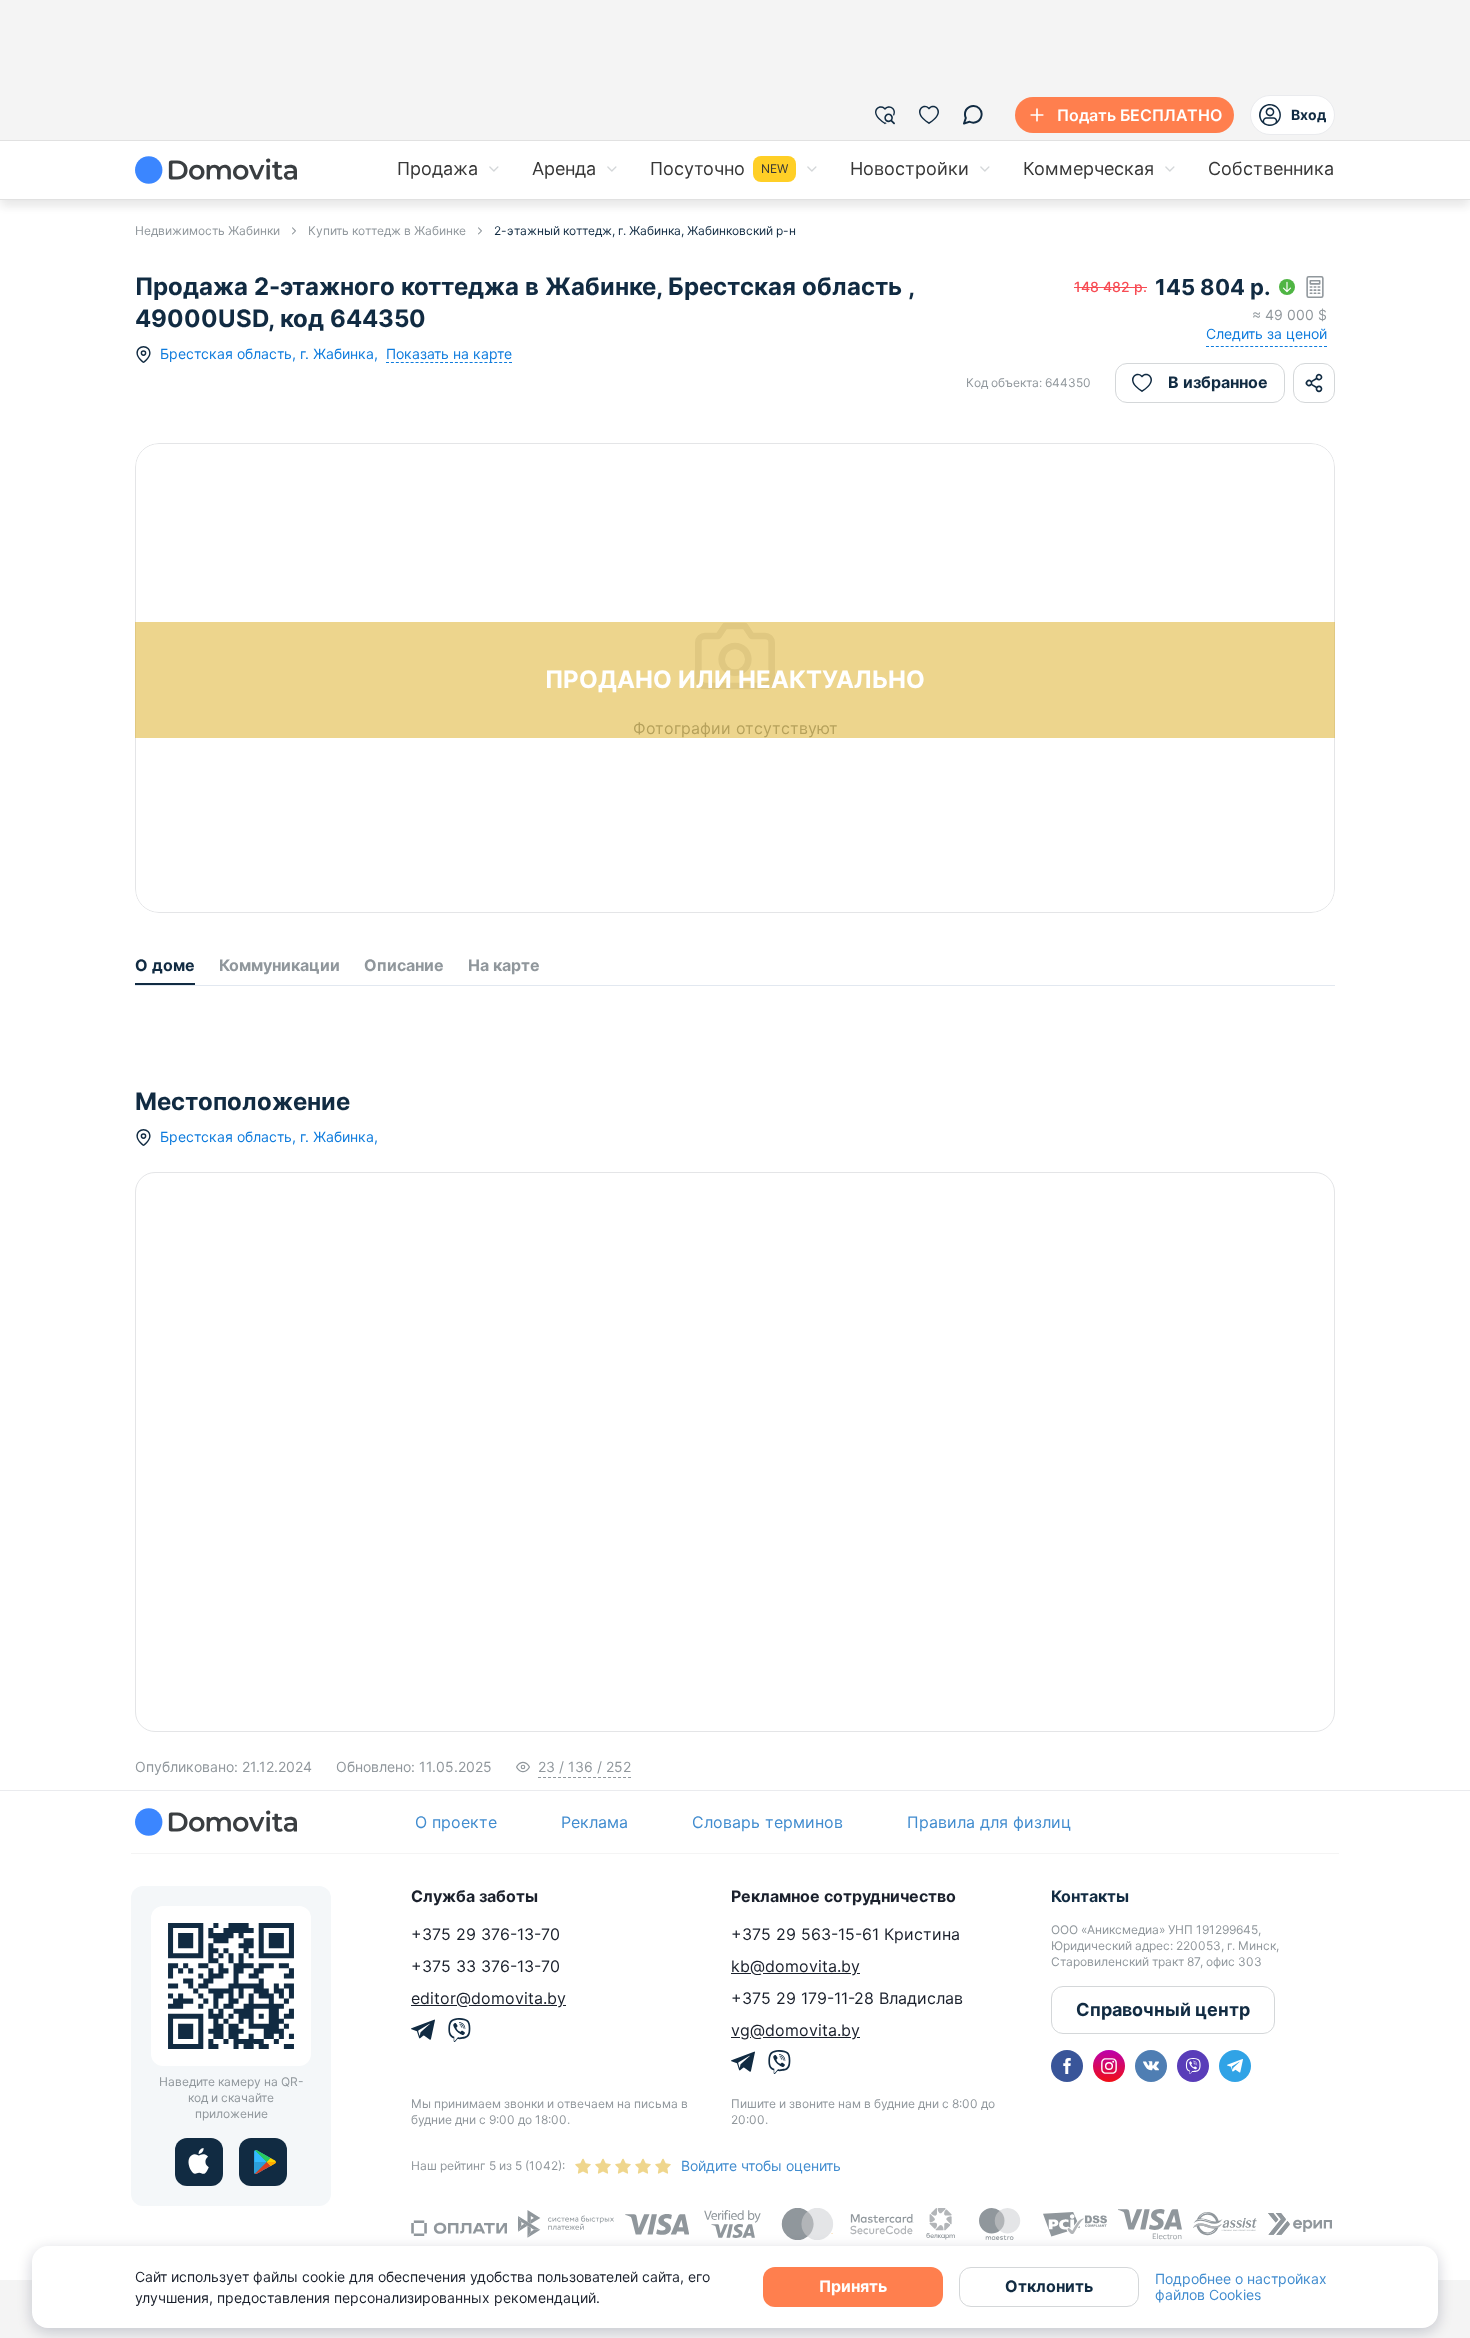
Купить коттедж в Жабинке (387, 230)
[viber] (1193, 2066)
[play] (263, 2162)
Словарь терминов (767, 1822)
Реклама (594, 1822)
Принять (853, 2286)
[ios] (199, 2162)
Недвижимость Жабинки (207, 230)
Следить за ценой (1266, 333)
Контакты (1090, 1896)
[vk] (1151, 2066)
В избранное (1218, 382)
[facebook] (1067, 2066)
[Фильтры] (885, 115)
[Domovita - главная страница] (216, 170)
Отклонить (1049, 2286)
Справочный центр (1163, 2009)
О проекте (456, 1822)
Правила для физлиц (989, 1822)
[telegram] (1235, 2066)
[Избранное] (929, 115)
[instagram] (1109, 2066)
